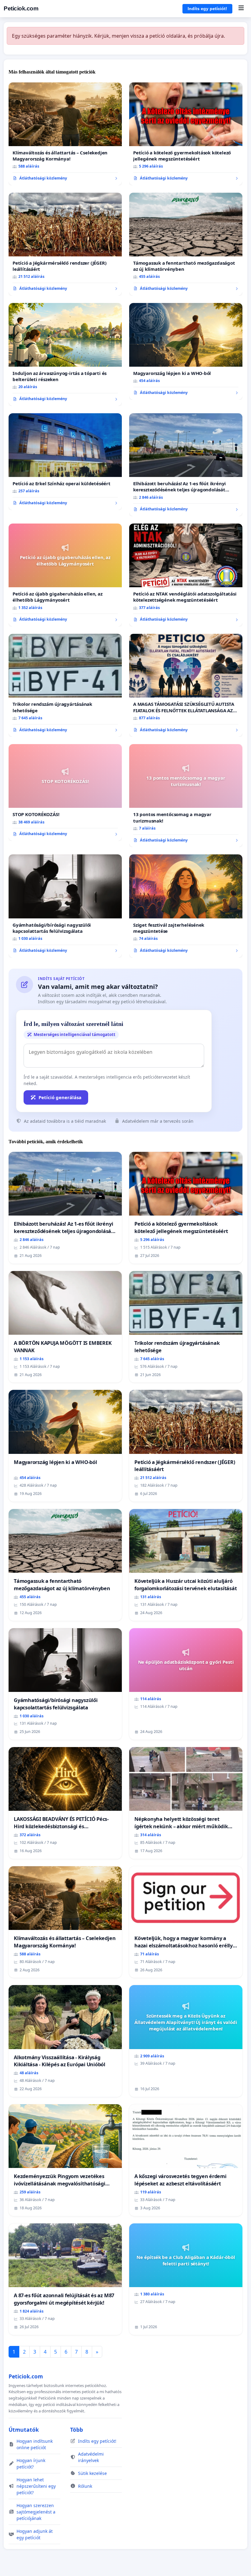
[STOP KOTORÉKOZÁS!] (65, 792)
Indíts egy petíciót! (207, 9)
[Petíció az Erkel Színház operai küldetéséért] (65, 462)
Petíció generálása (60, 1097)
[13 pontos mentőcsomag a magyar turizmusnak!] (186, 796)
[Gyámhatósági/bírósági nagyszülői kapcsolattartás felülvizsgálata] (65, 906)
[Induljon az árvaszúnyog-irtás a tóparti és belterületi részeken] (65, 354)
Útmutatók (24, 2430)
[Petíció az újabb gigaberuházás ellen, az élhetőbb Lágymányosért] (65, 575)
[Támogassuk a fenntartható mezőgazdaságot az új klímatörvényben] (186, 244)
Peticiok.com (21, 8)
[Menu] (241, 9)
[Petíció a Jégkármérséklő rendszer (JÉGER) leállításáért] (65, 244)
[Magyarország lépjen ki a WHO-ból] (186, 351)
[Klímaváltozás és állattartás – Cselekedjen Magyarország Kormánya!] (65, 134)
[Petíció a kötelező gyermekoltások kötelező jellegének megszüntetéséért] (186, 134)
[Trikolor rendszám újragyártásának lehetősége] (65, 685)
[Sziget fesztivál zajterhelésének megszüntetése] (186, 906)
